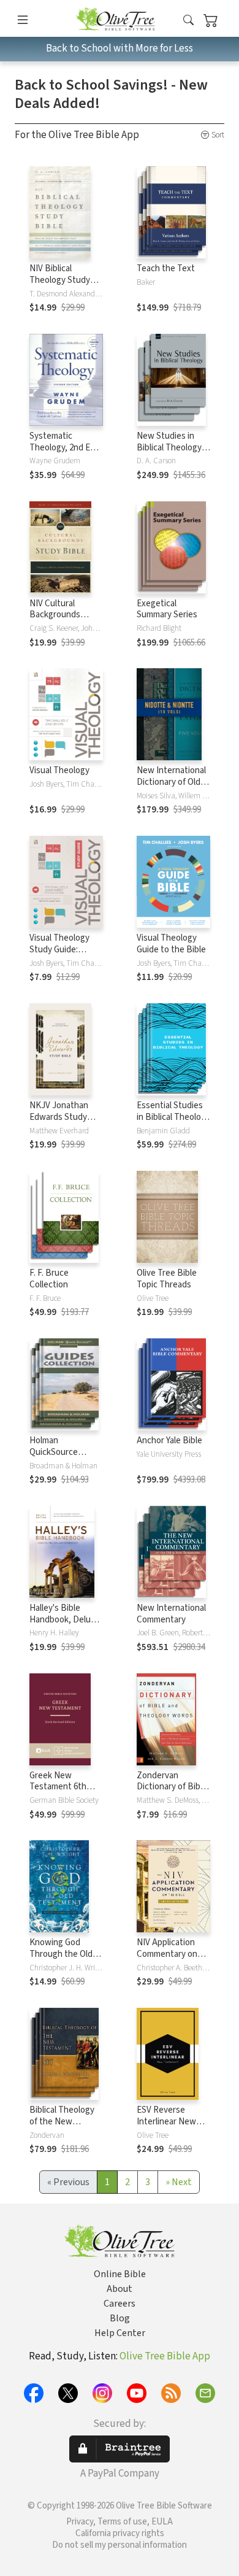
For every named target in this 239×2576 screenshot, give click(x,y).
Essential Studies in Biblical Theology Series (173, 1117)
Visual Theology (59, 770)
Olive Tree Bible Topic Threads (167, 1279)
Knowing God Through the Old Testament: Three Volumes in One (64, 1960)
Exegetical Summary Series (167, 609)
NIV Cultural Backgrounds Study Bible (55, 615)
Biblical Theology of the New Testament (62, 2122)
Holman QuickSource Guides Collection (63, 1452)
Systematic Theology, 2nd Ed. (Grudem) (63, 448)
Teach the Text (166, 268)
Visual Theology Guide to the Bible (171, 944)
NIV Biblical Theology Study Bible (60, 280)
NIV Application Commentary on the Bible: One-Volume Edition (167, 1960)
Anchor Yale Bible (169, 1440)
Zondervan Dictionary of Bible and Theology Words (172, 1793)
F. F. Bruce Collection (49, 1279)
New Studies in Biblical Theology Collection (169, 448)
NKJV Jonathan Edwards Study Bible (59, 1117)
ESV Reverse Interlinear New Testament (166, 2122)
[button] (188, 21)
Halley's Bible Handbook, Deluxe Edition (65, 1620)
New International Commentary (171, 1614)
